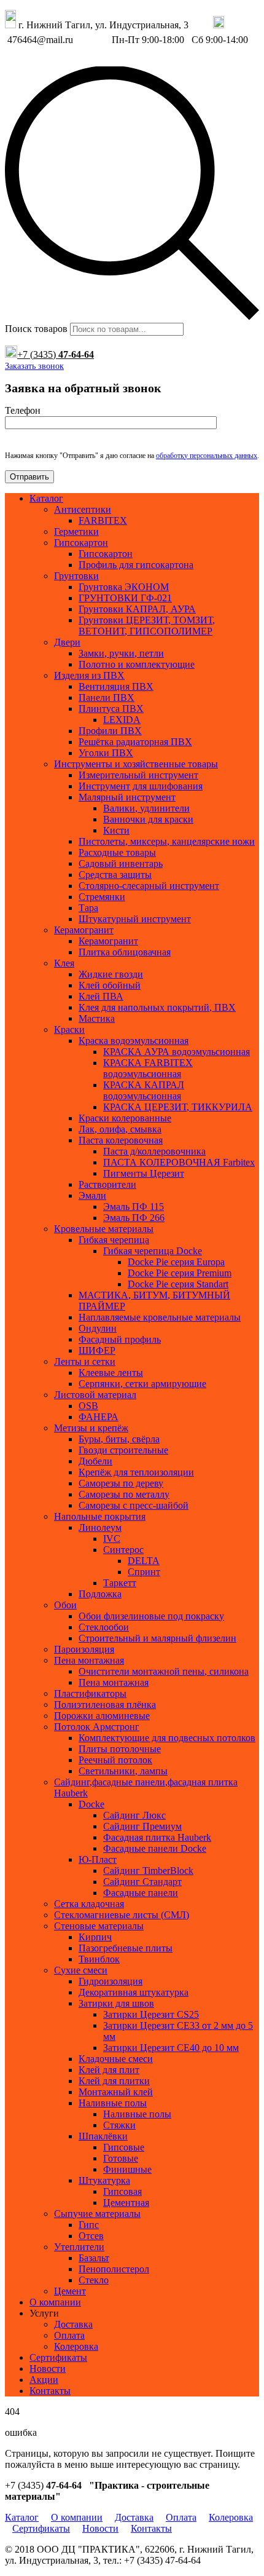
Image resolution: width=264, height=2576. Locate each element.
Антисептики (83, 509)
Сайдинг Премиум (142, 1826)
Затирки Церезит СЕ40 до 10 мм (171, 2048)
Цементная (126, 2203)
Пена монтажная (89, 1660)
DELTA (144, 1561)
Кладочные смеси (116, 2059)
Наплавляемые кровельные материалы (160, 1317)
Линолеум (100, 1527)
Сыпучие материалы (97, 2214)
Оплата (69, 2335)
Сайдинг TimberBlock (148, 1871)
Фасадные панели (141, 1893)
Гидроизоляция (111, 1981)
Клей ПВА (101, 996)
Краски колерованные (125, 1118)
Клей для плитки (114, 2081)
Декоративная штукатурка (134, 1992)
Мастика (97, 1018)
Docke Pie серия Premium (180, 1273)
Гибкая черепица (114, 1240)
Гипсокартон (81, 543)
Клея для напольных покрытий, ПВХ (157, 1007)
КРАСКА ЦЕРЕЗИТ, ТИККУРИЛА (178, 1107)
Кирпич (95, 1937)
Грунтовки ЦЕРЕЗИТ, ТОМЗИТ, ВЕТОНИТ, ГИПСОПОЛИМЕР (147, 626)
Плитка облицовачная (125, 952)
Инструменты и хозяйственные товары (136, 764)
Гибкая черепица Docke (153, 1251)
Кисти (116, 830)
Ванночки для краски (148, 819)
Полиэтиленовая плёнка (105, 1705)
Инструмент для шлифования (141, 786)
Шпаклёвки (103, 2136)
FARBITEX (103, 520)
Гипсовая (122, 2191)
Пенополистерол (114, 2269)
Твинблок (99, 1959)
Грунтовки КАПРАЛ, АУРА (137, 609)
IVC (112, 1539)
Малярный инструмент (127, 797)
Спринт (144, 1572)
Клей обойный (110, 985)
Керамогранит (84, 930)
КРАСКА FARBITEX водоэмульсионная (148, 1068)
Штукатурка (104, 2180)
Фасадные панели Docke (155, 1848)
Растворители (107, 1184)
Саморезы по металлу (124, 1494)
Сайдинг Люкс (134, 1815)
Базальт (94, 2258)
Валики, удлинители (146, 808)
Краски (69, 1029)
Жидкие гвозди (111, 974)
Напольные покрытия (100, 1516)
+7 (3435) (56, 354)
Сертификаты (58, 2357)
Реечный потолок (115, 1760)
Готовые (121, 2158)
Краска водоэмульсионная (134, 1041)
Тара (88, 908)
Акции (44, 2380)
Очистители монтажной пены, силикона (164, 1671)
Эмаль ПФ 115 (134, 1207)
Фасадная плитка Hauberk (157, 1837)
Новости (48, 2369)
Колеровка (76, 2346)
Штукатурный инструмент (135, 919)
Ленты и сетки (85, 1361)
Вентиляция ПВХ (116, 686)
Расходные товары (117, 852)
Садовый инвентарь (121, 863)
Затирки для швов (116, 2003)
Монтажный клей (116, 2092)
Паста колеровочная (121, 1140)
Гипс (89, 2225)
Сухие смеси (81, 1970)
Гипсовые (124, 2147)
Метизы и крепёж (91, 1428)
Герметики (76, 531)
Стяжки (119, 2125)
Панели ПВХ (107, 697)
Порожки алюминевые (102, 1716)
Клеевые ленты (111, 1373)
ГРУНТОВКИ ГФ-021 (125, 598)
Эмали (92, 1195)
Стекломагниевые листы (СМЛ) (122, 1915)
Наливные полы (113, 2103)
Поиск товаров (36, 329)
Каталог (46, 498)
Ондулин (98, 1328)
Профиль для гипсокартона (136, 565)
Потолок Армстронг (97, 1727)
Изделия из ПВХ (89, 675)
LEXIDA (122, 720)
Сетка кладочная (89, 1904)
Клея (64, 963)
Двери (67, 642)
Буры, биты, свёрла (119, 1439)
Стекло (94, 2280)
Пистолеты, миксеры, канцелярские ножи (167, 841)
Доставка (73, 2324)
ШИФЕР (97, 1350)
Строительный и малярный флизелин (157, 1638)
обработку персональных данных (207, 456)
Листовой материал (95, 1395)
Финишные (127, 2169)
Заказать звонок (34, 366)
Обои (65, 1605)
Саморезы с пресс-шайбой (134, 1505)
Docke (91, 1804)
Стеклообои (104, 1627)
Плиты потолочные (120, 1749)
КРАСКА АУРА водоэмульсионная (177, 1052)
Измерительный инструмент (138, 775)
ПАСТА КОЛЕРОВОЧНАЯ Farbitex (179, 1162)
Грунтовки (76, 576)
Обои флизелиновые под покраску (151, 1616)
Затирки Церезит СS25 (151, 2014)
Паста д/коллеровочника (154, 1151)
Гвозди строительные (123, 1450)
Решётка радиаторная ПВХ (135, 742)
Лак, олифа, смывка (120, 1129)
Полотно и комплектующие (137, 664)
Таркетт (120, 1583)
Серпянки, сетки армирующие (142, 1384)
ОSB (88, 1406)
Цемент (70, 2291)
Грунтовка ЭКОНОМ (124, 587)
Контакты (50, 2391)
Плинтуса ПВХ (111, 709)
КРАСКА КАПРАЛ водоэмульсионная (144, 1090)
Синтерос (123, 1550)
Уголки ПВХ (106, 753)
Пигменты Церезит (144, 1173)
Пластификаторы (90, 1693)
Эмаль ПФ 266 (134, 1218)
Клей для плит (109, 2070)
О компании (55, 2302)
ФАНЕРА (99, 1417)
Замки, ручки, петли (121, 653)
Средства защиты (115, 875)
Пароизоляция (84, 1649)
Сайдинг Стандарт (142, 1882)
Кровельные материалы (104, 1229)
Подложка (100, 1594)
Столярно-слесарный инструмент (149, 886)
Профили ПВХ (110, 731)
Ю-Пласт (98, 1859)
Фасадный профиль (120, 1339)
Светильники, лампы (123, 1771)
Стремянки (102, 897)
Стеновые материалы (99, 1926)
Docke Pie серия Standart (178, 1284)
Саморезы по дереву (121, 1483)
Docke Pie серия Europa (176, 1262)
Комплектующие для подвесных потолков (167, 1738)
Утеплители (79, 2247)
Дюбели (95, 1461)
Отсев (91, 2236)
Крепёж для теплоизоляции (136, 1472)
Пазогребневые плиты (126, 1948)
